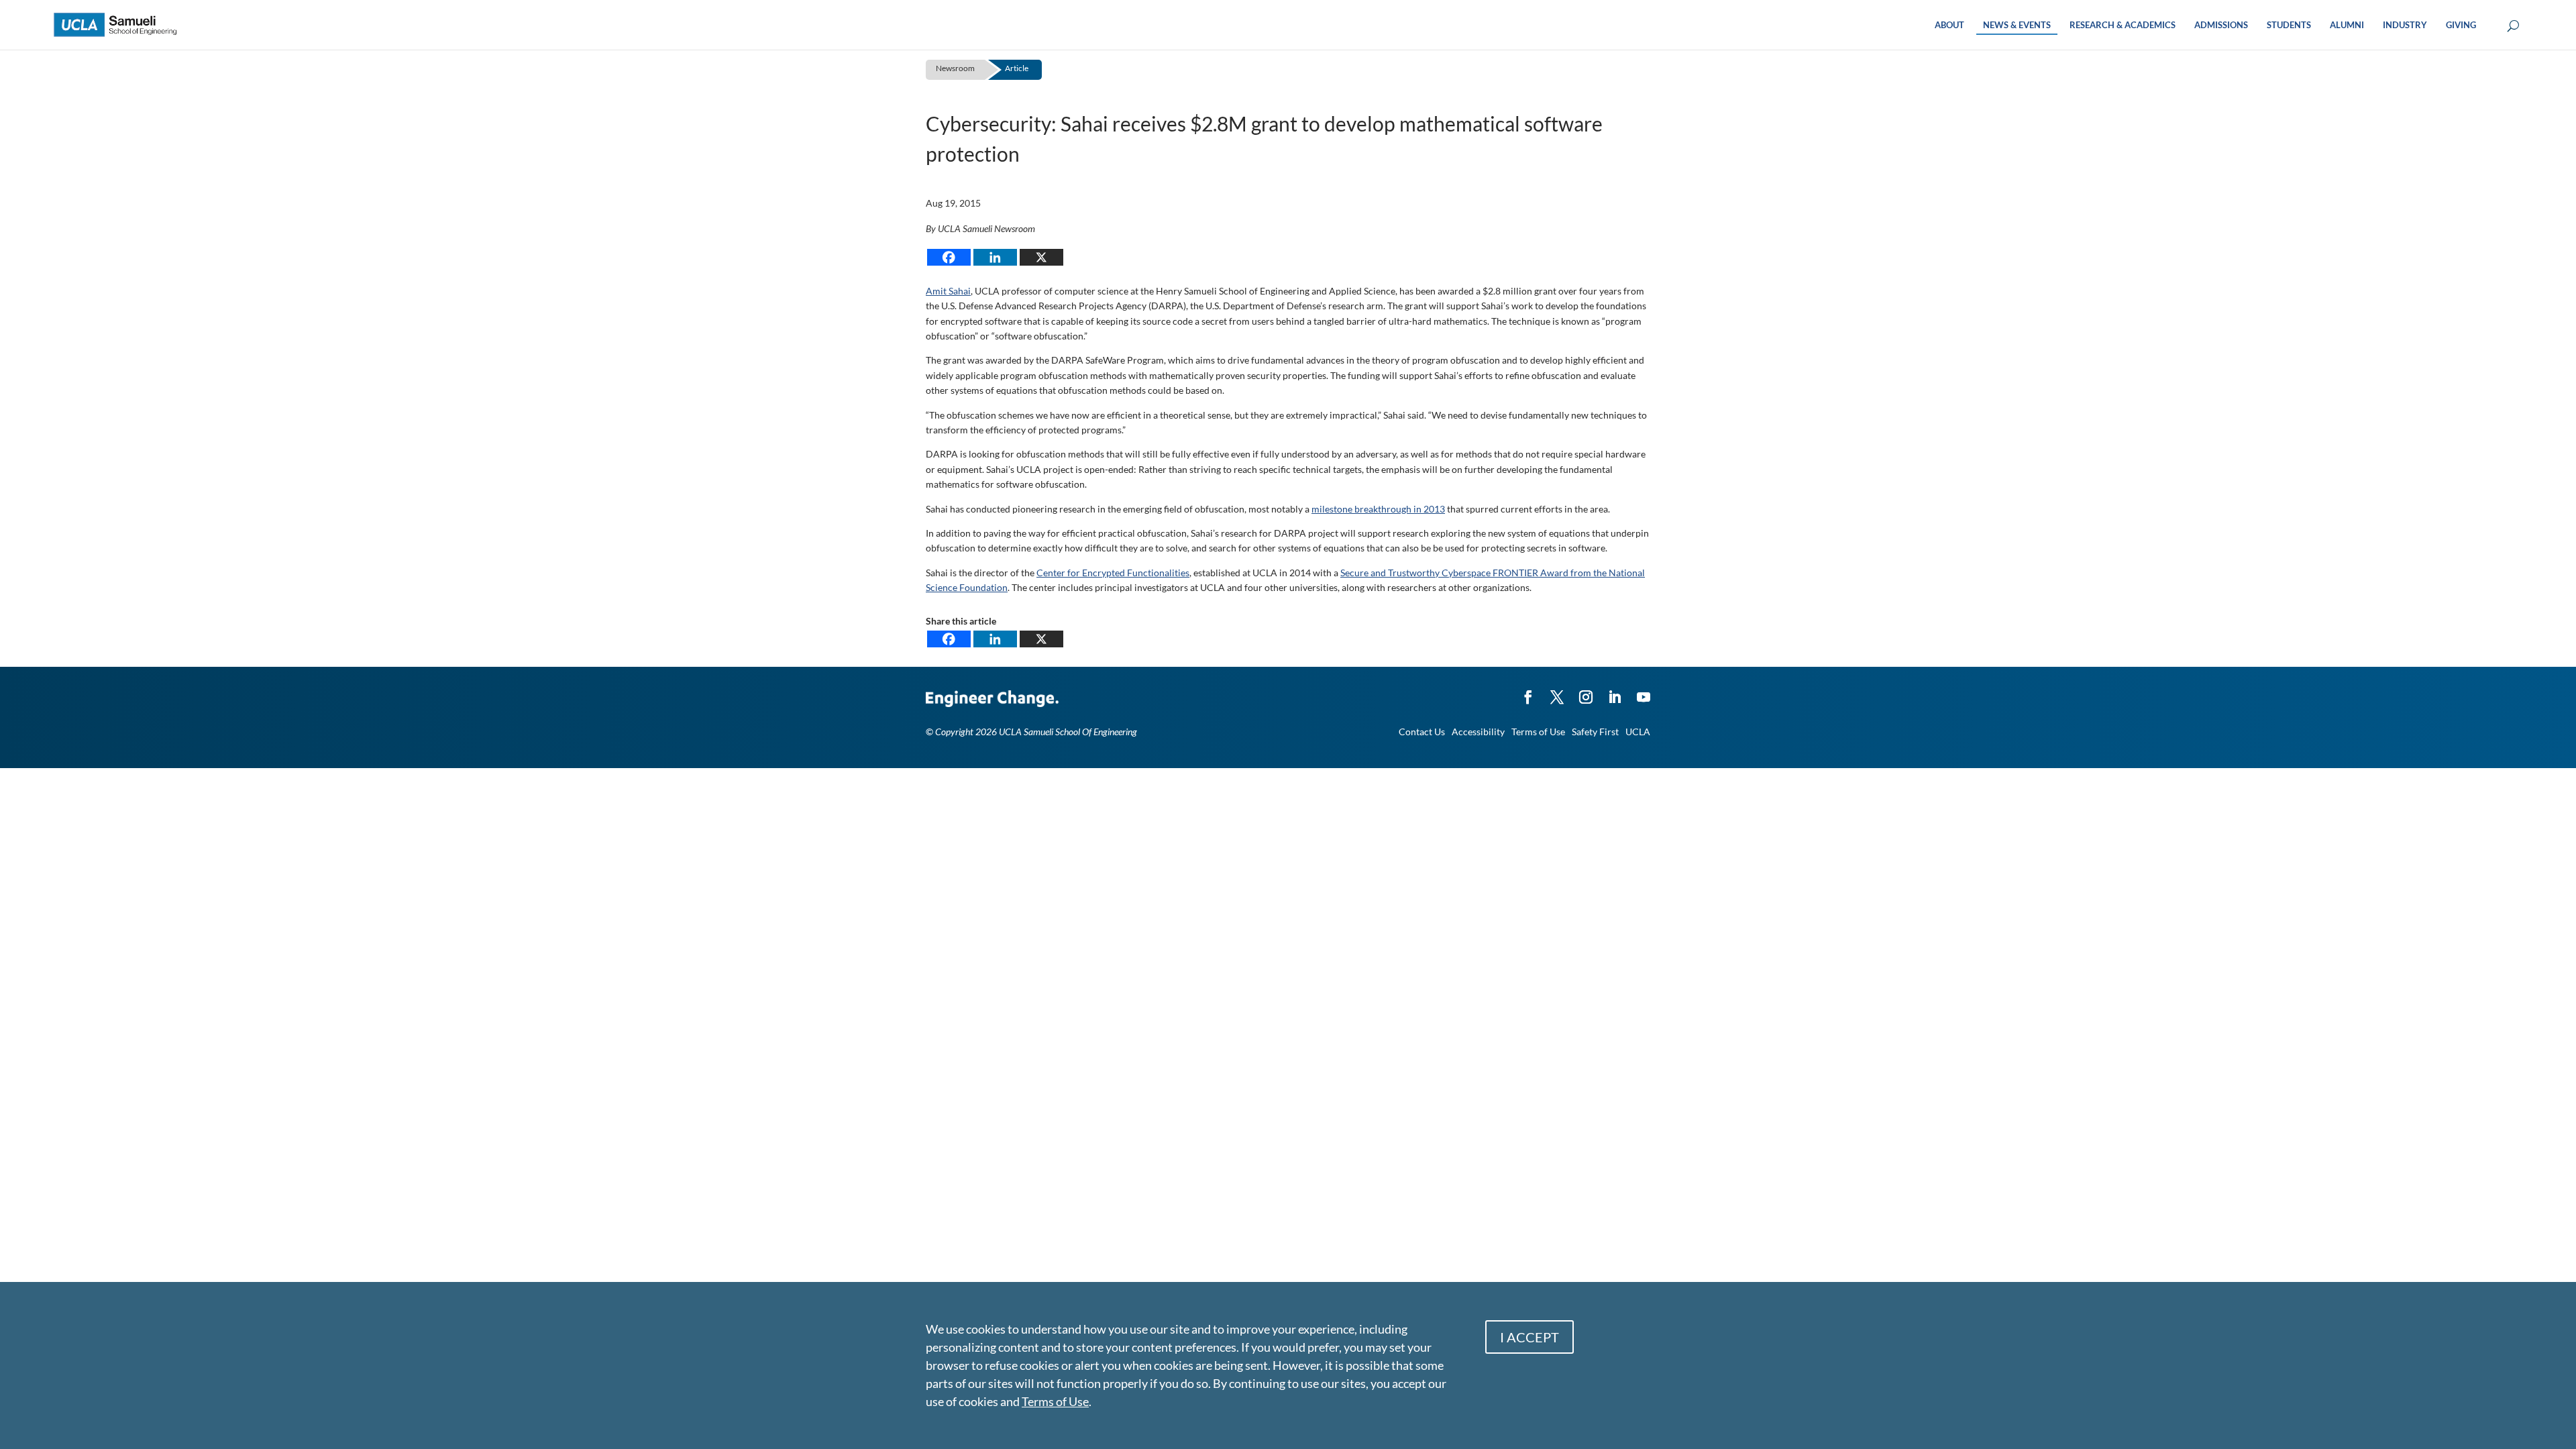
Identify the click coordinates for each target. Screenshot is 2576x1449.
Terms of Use (1538, 732)
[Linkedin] (995, 257)
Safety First (1595, 732)
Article (1017, 68)
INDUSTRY (2405, 25)
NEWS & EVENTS (2017, 25)
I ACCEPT (1529, 1337)
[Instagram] (1586, 691)
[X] (1041, 257)
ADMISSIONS (2221, 25)
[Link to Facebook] (1528, 691)
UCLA (1638, 732)
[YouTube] (1644, 691)
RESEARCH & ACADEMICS (2123, 25)
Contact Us (1422, 732)
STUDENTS (2289, 25)
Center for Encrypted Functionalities (1113, 573)
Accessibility (1478, 732)
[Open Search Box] (2513, 26)
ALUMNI (2347, 25)
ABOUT (1949, 25)
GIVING (2461, 25)
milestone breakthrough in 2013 (1378, 509)
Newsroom (955, 68)
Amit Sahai (948, 291)
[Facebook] (949, 257)
